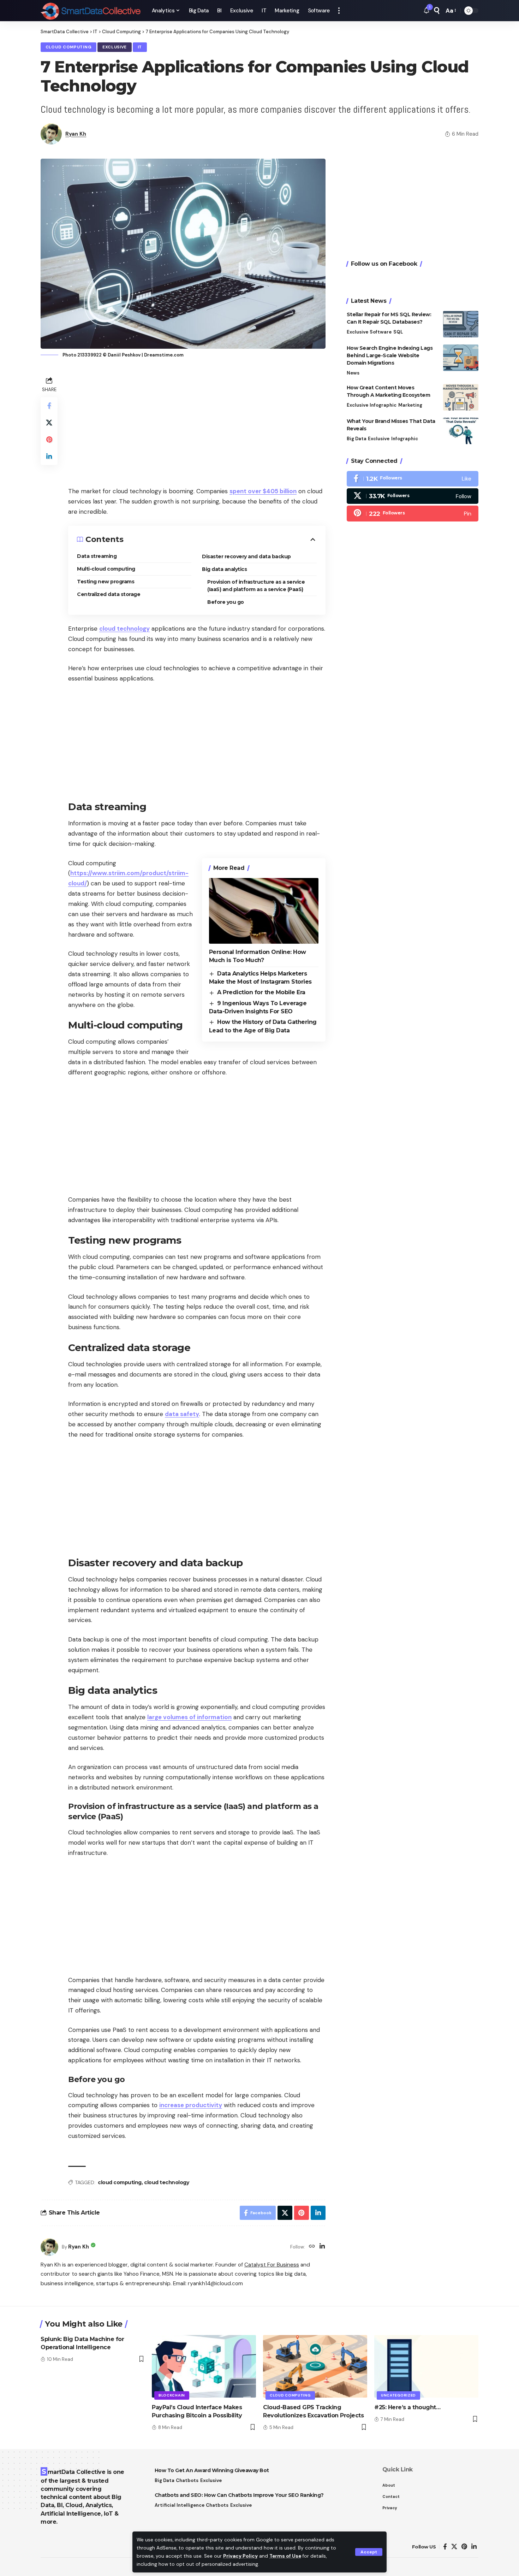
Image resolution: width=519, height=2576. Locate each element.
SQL (398, 332)
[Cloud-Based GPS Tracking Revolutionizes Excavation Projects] (315, 2366)
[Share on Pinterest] (49, 440)
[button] (369, 2552)
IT (140, 47)
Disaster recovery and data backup (246, 556)
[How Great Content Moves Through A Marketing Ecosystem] (461, 397)
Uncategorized (398, 2395)
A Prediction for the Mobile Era (261, 992)
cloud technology (124, 629)
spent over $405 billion (263, 491)
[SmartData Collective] (91, 11)
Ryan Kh (76, 134)
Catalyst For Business (272, 2265)
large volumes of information (189, 1717)
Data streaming (97, 556)
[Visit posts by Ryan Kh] (49, 2247)
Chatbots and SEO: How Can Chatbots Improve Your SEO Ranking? (239, 2495)
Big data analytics (224, 569)
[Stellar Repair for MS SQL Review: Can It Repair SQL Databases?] (461, 324)
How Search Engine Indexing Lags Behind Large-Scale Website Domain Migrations (390, 355)
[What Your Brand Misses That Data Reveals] (461, 431)
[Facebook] (413, 479)
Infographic (383, 405)
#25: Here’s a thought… (407, 2407)
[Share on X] (49, 423)
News (353, 373)
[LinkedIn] (322, 2247)
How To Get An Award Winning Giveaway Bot (212, 2470)
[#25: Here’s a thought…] (426, 2366)
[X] (413, 496)
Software (381, 332)
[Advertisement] (197, 424)
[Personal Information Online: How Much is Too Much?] (264, 911)
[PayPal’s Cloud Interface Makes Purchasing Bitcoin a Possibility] (204, 2366)
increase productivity (191, 2105)
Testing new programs (106, 582)
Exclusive (115, 47)
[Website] (312, 2247)
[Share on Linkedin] (49, 456)
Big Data (357, 439)
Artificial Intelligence (180, 2505)
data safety (182, 1414)
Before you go (226, 602)
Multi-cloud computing (106, 569)
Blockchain (172, 2395)
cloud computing (120, 2182)
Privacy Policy (240, 2556)
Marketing (410, 405)
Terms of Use (285, 2556)
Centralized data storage (109, 594)
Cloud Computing (69, 47)
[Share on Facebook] (49, 406)
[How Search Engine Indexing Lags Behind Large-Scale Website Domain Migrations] (461, 358)
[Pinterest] (413, 514)
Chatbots (187, 2480)
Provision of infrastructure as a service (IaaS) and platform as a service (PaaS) (256, 586)
